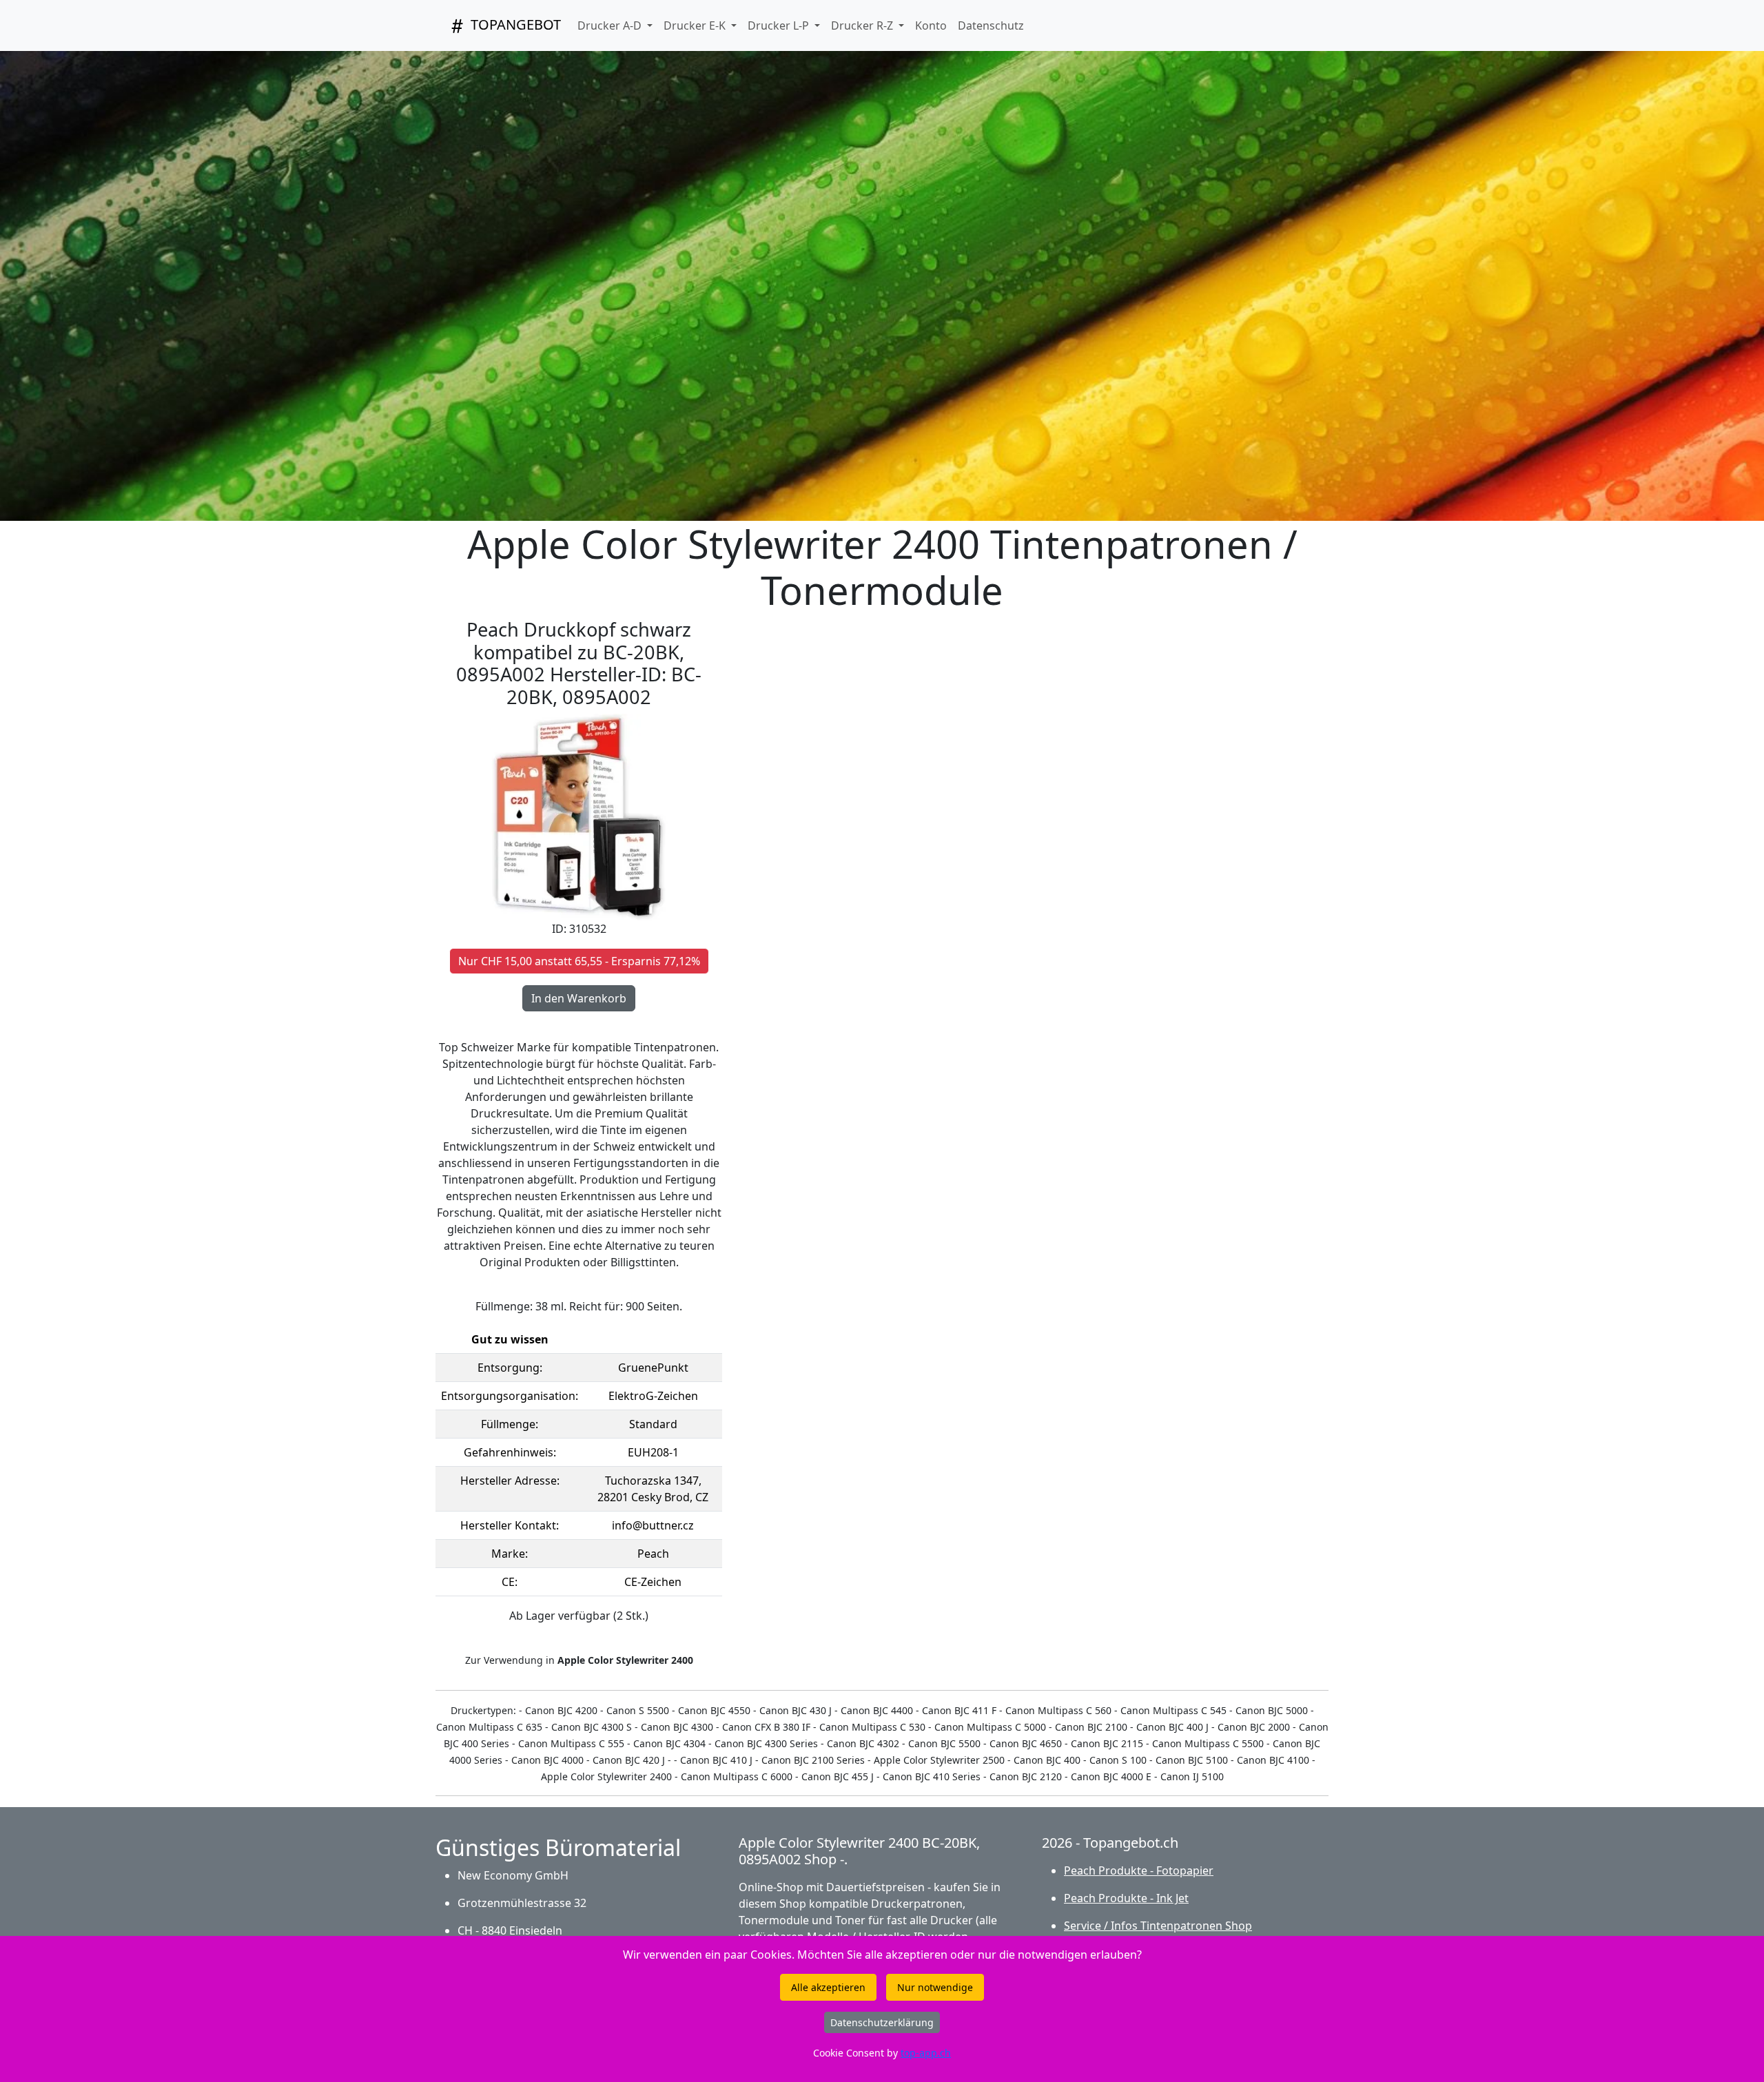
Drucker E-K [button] (696, 25)
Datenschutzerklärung (882, 2022)
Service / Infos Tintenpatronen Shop (1158, 1926)
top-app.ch (926, 2053)
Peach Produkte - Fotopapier (1139, 1870)
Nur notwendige (935, 1987)
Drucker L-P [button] (780, 25)
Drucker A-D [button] (611, 25)
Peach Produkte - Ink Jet (1126, 1898)
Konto (931, 25)
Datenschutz (991, 25)
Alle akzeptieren (828, 1987)
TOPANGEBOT (514, 24)
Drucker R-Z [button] (863, 25)
